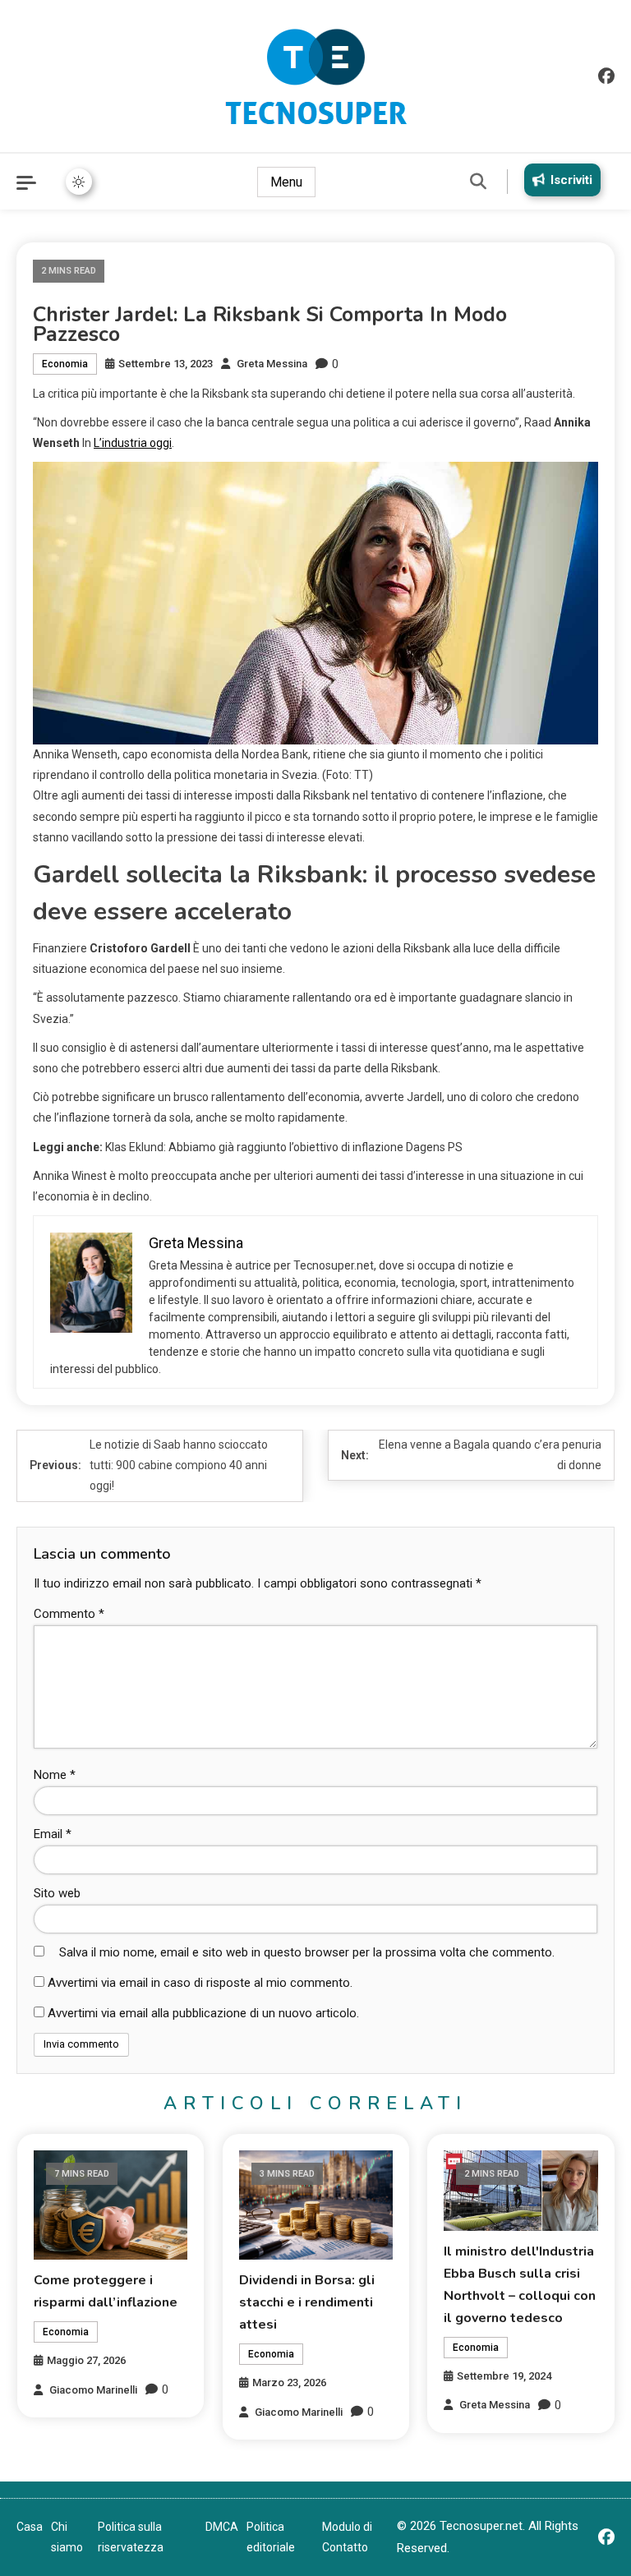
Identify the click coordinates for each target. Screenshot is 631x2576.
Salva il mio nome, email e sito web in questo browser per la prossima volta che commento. (307, 1952)
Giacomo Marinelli (93, 2390)
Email (53, 1834)
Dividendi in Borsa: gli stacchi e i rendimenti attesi (307, 2302)
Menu (286, 182)
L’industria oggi (133, 443)
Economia (65, 364)
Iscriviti (571, 180)
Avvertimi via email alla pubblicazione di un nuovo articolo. (203, 2013)
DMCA (222, 2527)
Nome (55, 1775)
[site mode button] (79, 182)
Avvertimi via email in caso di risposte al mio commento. (200, 1983)
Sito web (57, 1893)
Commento (69, 1614)
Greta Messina (272, 364)
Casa (30, 2527)
